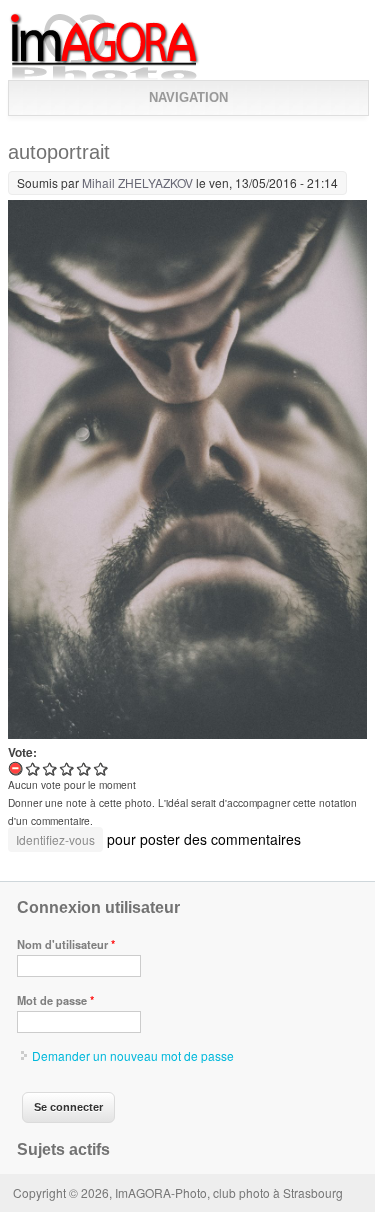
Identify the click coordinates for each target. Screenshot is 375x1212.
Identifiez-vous (55, 839)
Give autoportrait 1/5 (33, 768)
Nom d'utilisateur (66, 944)
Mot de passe (55, 1000)
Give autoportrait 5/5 (101, 768)
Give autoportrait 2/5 (50, 768)
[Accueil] (104, 75)
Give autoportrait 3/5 (67, 768)
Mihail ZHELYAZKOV (137, 182)
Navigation (188, 97)
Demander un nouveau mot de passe (133, 1055)
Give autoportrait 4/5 (84, 768)
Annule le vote (16, 768)
